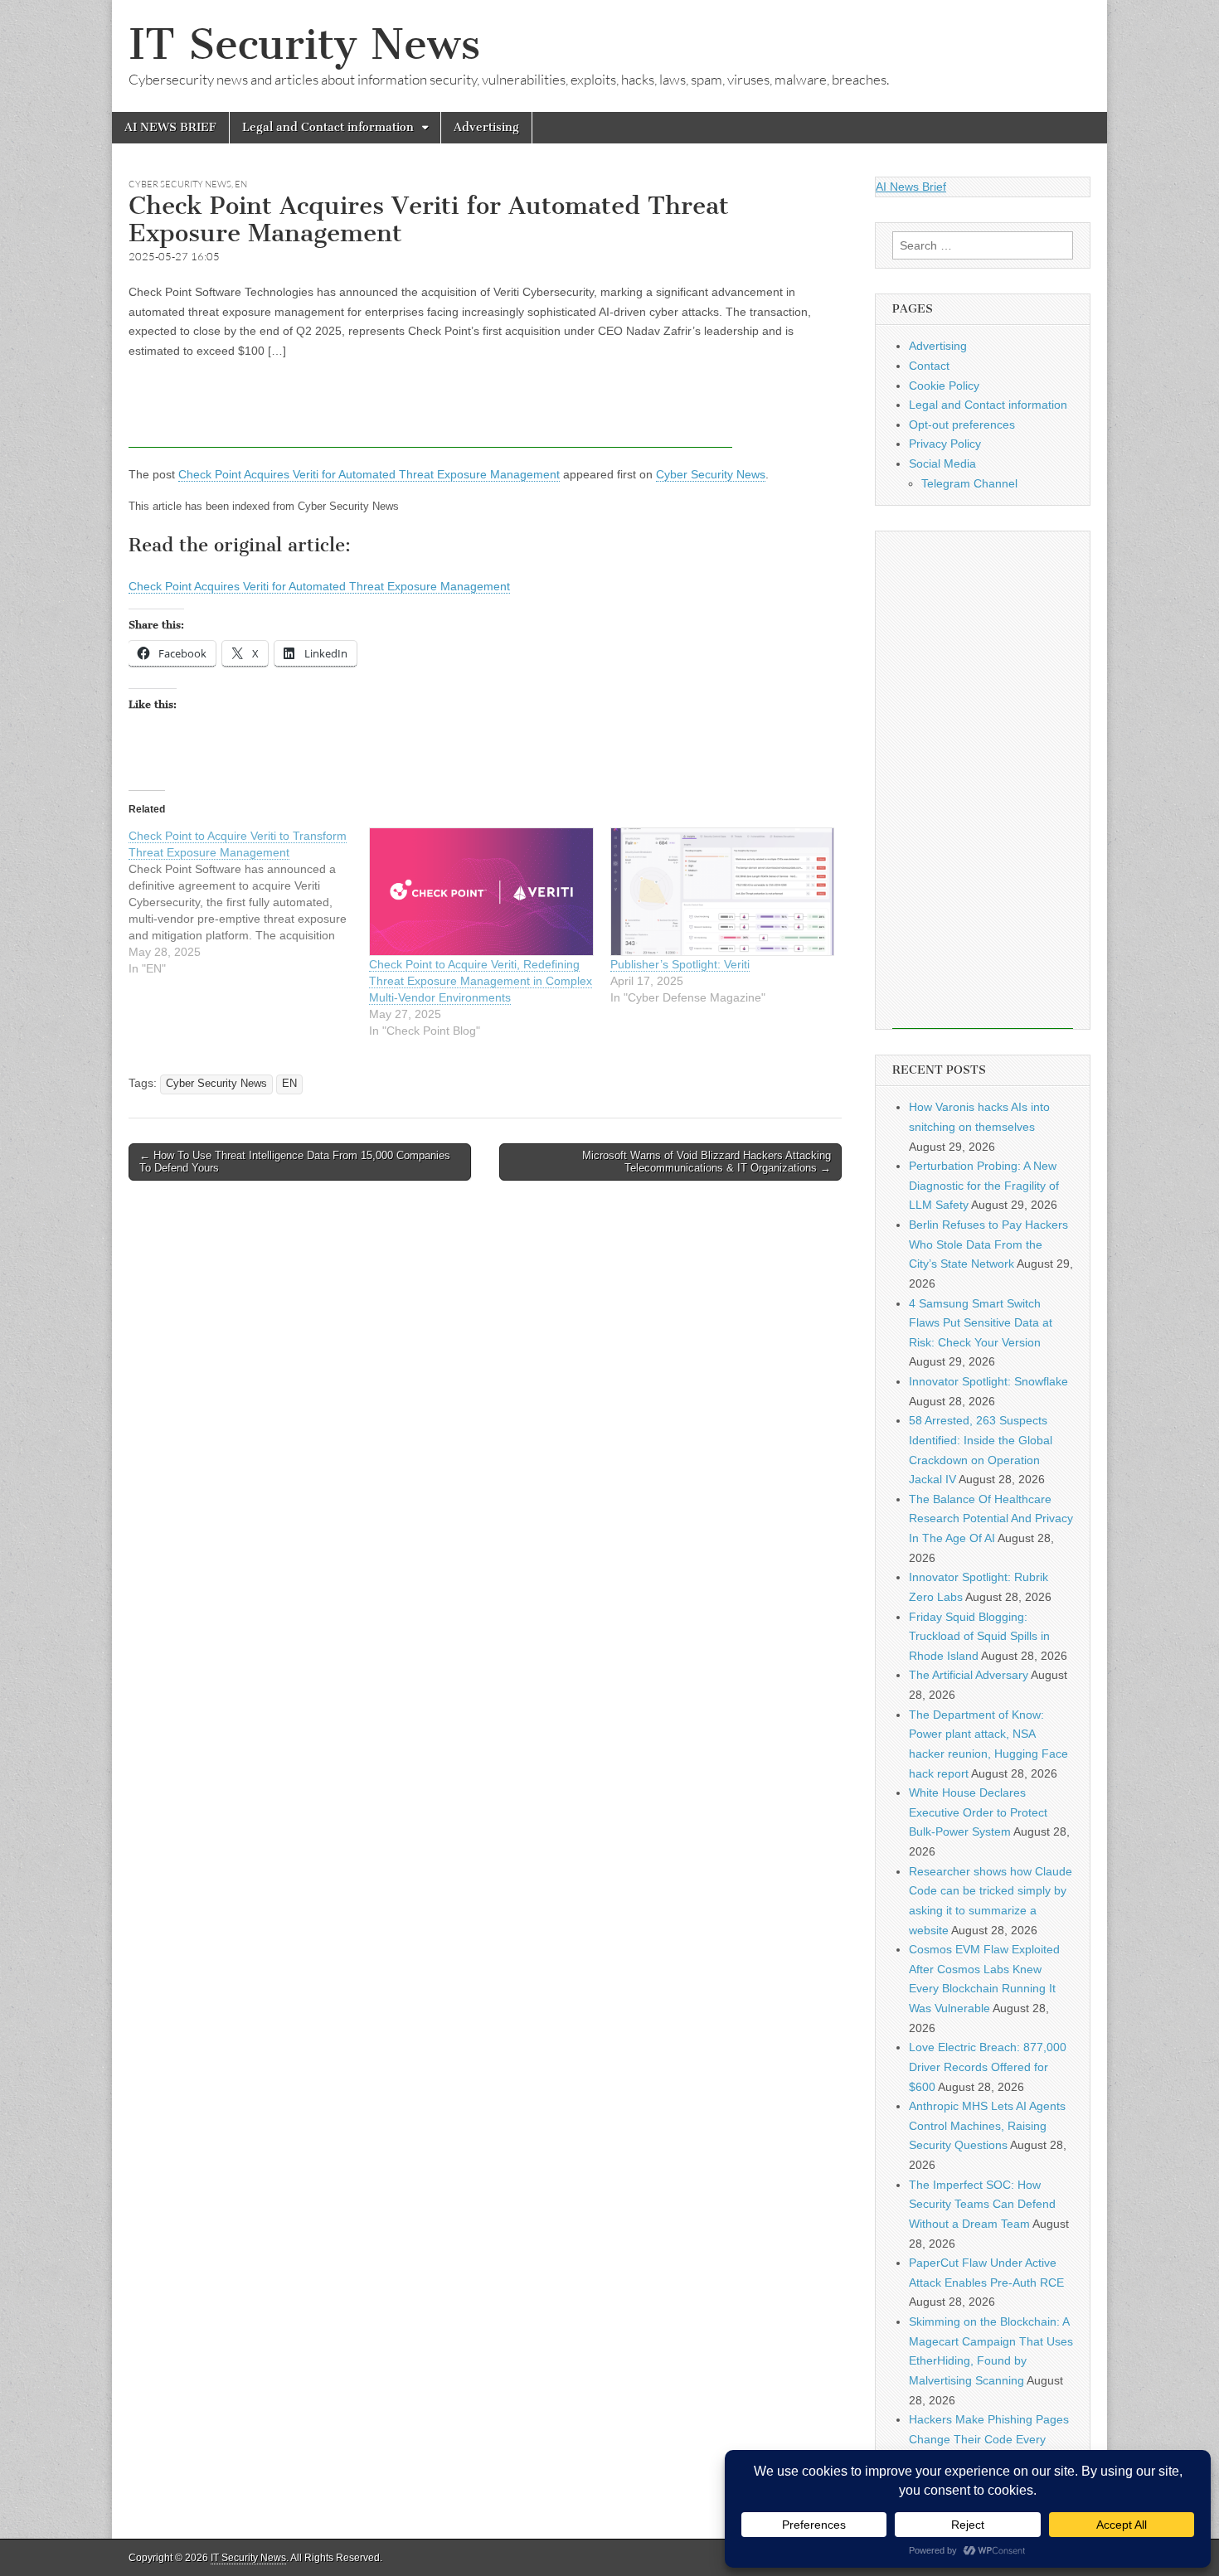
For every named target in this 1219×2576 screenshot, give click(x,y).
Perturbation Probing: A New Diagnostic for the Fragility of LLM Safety (984, 1185)
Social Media (942, 463)
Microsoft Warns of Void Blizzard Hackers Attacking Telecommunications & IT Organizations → (707, 1162)
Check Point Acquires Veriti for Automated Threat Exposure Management (369, 474)
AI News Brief (911, 187)
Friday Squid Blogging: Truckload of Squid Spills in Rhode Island (979, 1636)
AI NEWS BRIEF (170, 127)
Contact (929, 366)
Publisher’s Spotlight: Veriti (680, 964)
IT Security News (304, 44)
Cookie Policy (944, 386)
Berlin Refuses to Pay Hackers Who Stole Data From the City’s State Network (988, 1244)
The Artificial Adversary (969, 1675)
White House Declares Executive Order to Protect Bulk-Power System (978, 1812)
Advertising (486, 127)
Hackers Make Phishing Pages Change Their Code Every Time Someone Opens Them (989, 2439)
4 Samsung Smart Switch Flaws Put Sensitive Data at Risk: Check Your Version (981, 1323)
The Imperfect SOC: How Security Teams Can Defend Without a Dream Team (982, 2204)
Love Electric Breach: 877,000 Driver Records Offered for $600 (988, 2067)
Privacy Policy (945, 444)
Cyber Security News (180, 184)
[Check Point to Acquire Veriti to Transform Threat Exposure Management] (249, 902)
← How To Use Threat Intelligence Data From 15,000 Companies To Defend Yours (295, 1162)
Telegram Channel (969, 483)
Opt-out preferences (962, 424)
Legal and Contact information (328, 127)
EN (241, 184)
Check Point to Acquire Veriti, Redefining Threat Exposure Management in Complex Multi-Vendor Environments (481, 981)
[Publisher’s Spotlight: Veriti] (722, 892)
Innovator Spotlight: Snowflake (988, 1381)
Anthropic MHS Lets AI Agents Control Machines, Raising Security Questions (987, 2125)
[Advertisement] (430, 410)
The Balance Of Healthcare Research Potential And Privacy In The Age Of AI (991, 1518)
